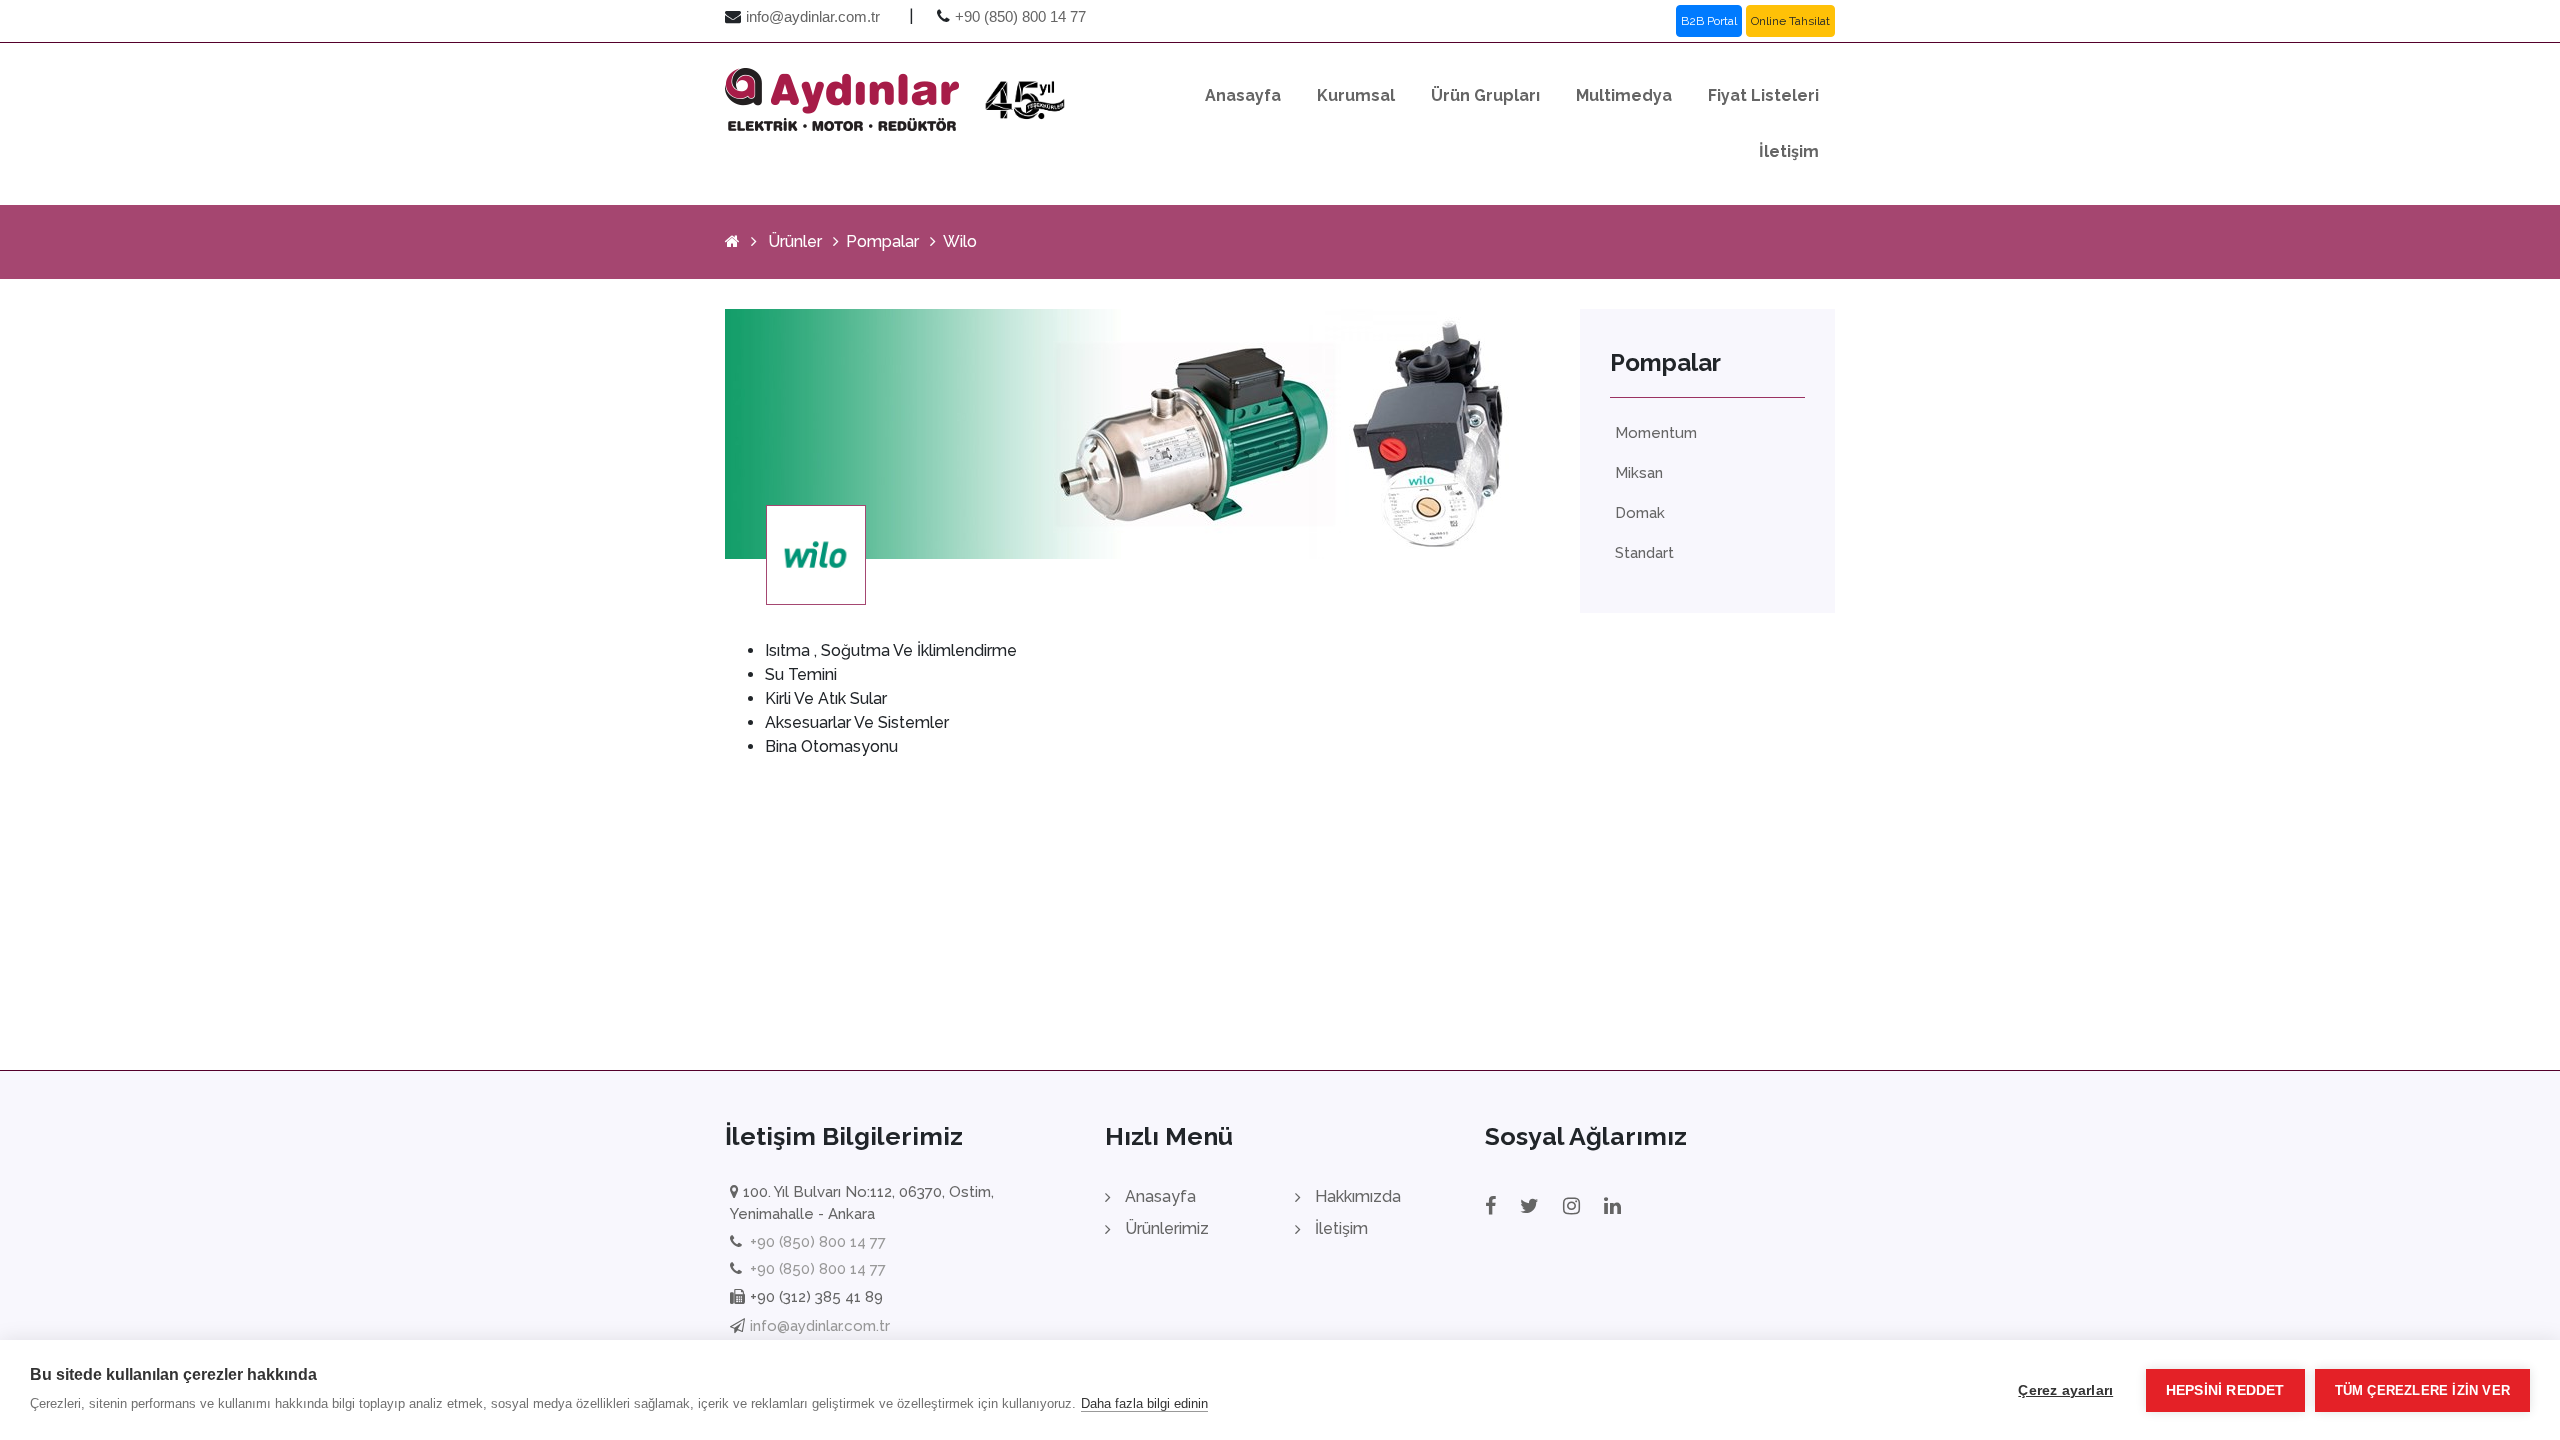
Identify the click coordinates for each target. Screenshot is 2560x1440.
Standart (1644, 553)
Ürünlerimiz (1167, 1228)
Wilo (960, 241)
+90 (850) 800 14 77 (1020, 16)
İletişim (1789, 151)
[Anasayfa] (732, 241)
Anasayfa (1243, 95)
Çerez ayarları (2065, 1390)
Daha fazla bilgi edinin (1144, 1403)
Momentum (1656, 433)
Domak (1640, 513)
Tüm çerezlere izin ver (2422, 1390)
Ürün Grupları (1485, 95)
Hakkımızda (1358, 1196)
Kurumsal (1356, 95)
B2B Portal (1709, 21)
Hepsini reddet (2225, 1390)
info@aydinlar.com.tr (813, 16)
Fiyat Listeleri (1763, 95)
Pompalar (882, 241)
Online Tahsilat (1790, 21)
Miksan (1639, 473)
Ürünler (795, 241)
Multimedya (1624, 95)
